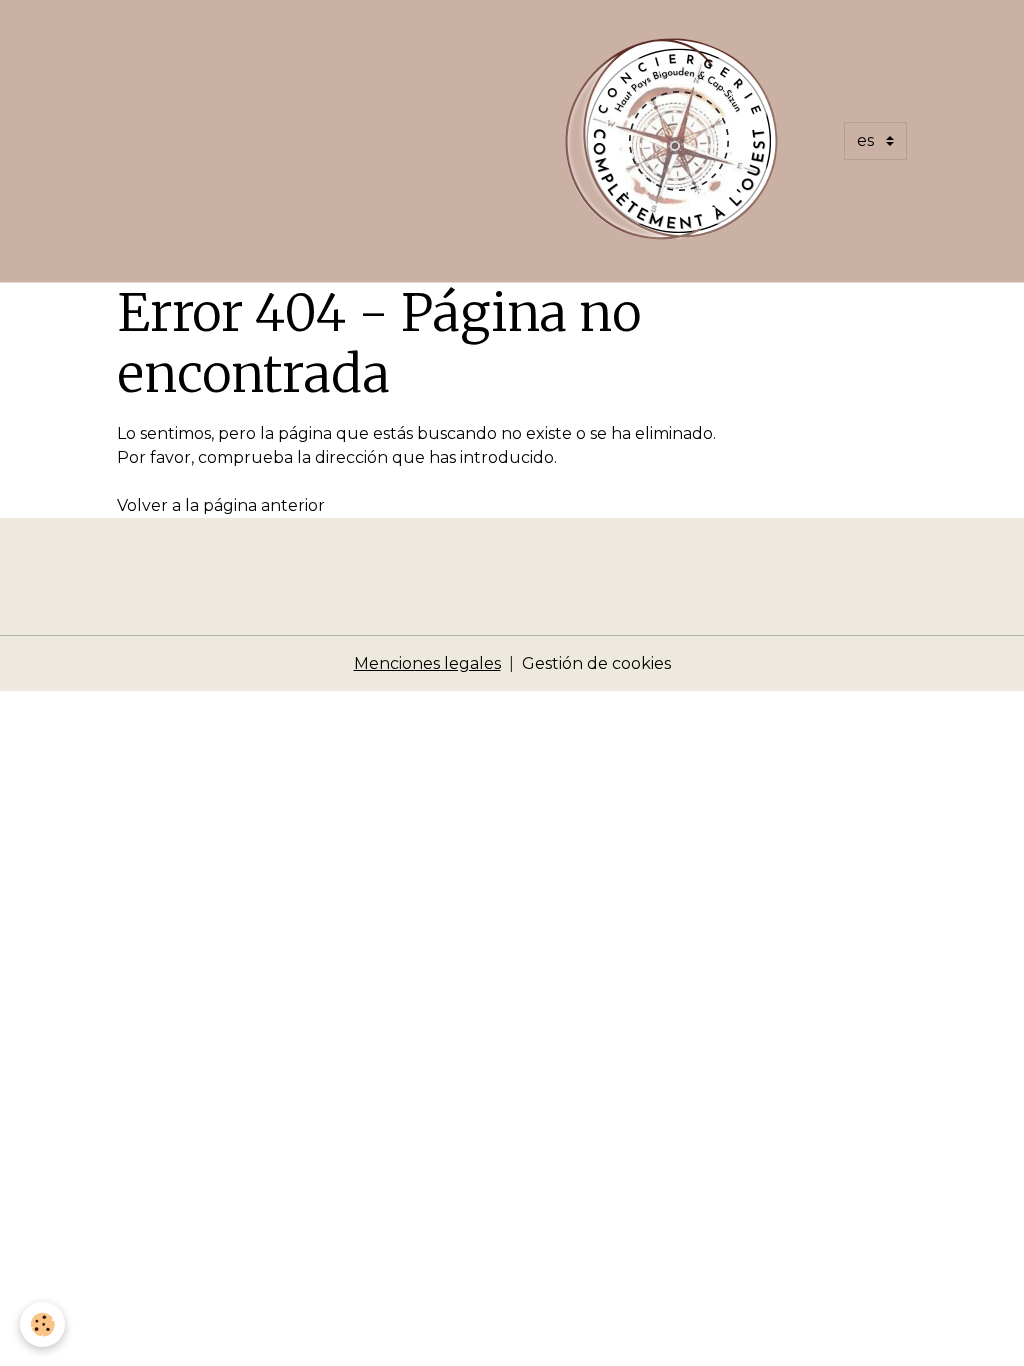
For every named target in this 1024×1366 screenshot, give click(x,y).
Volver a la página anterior (221, 505)
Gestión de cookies (596, 663)
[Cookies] (42, 1324)
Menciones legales (427, 663)
